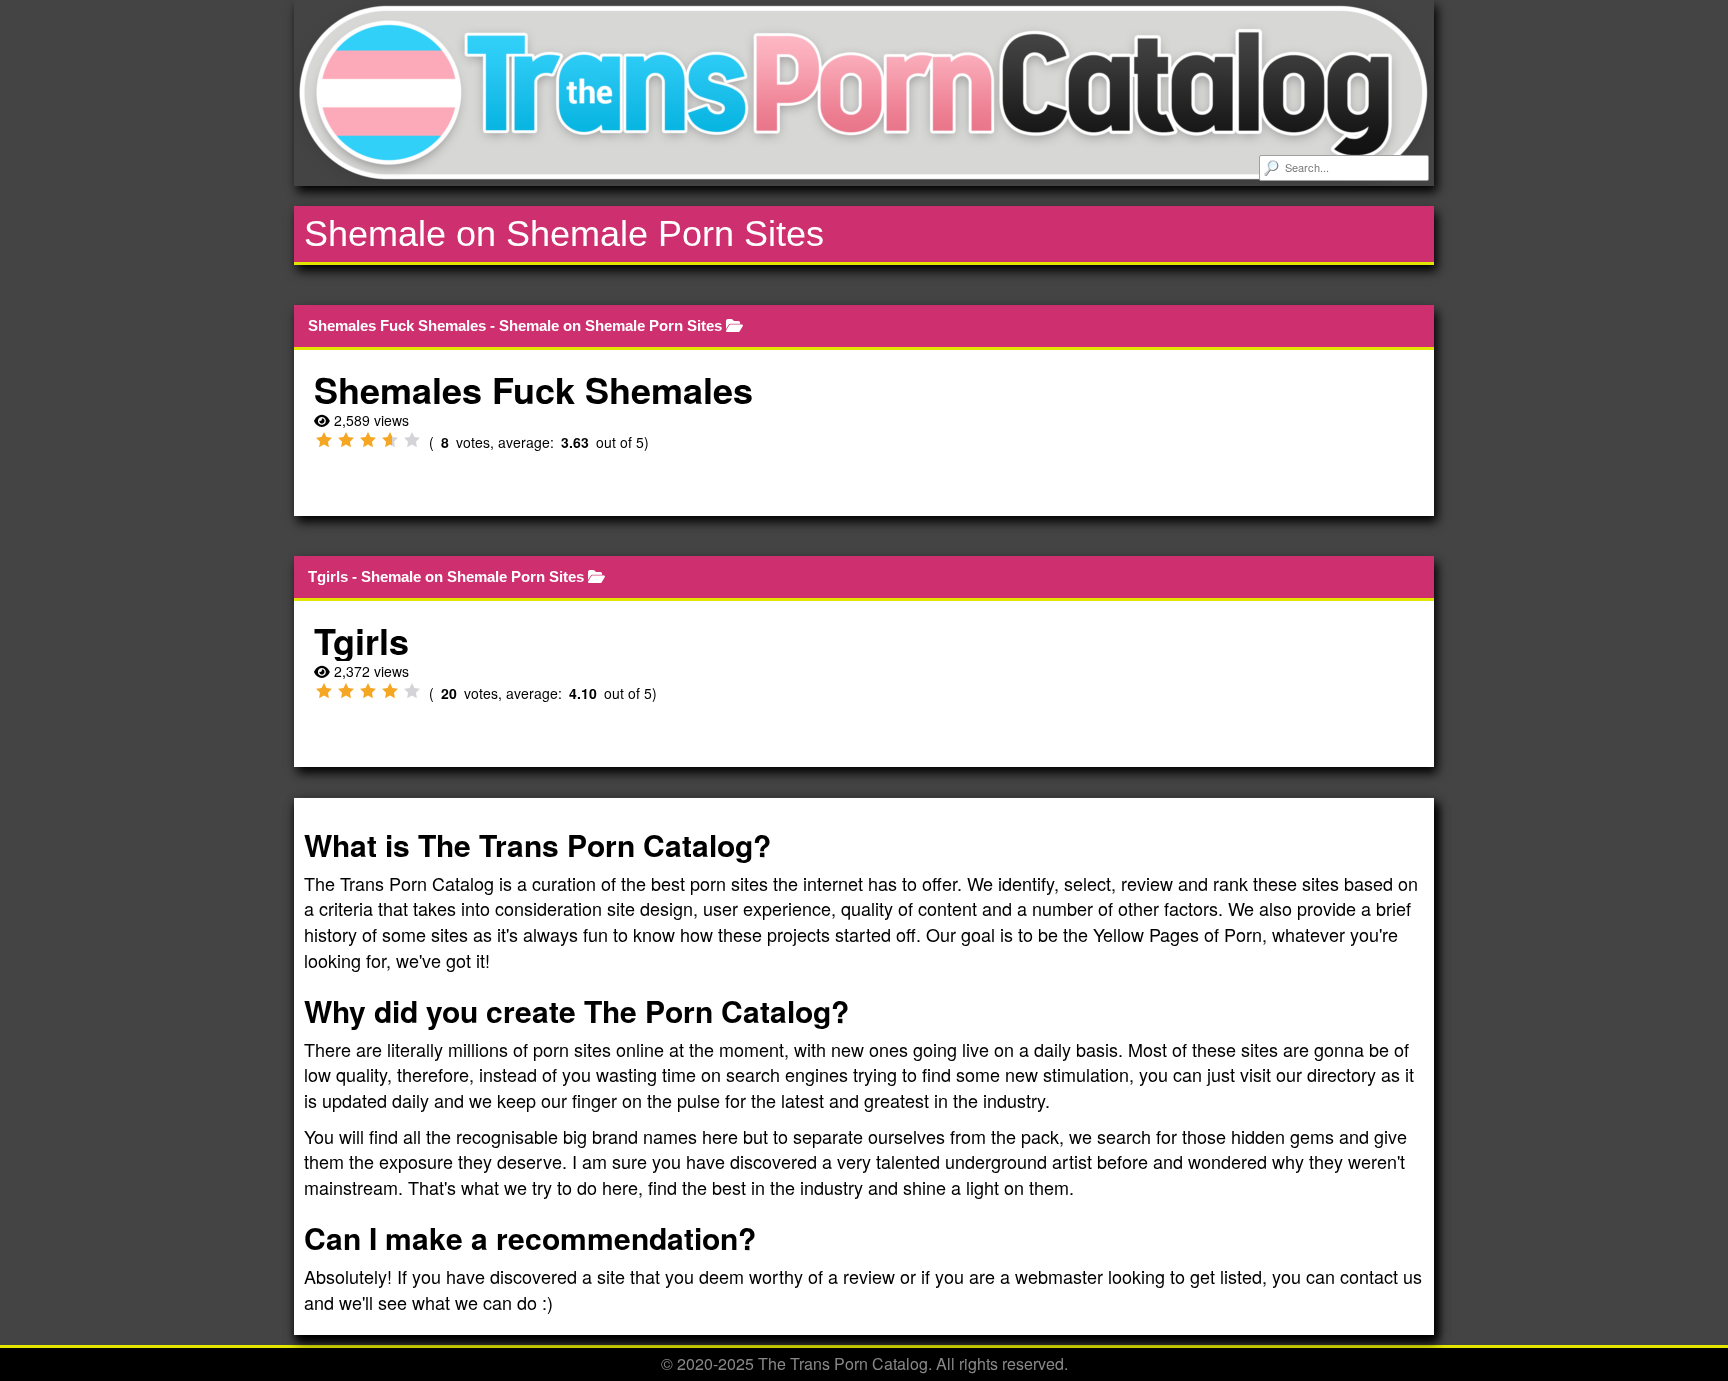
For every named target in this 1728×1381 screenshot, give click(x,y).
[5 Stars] (412, 440)
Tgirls (328, 576)
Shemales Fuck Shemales (397, 325)
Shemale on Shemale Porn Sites (610, 325)
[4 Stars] (390, 440)
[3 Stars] (368, 440)
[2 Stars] (346, 440)
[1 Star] (324, 440)
